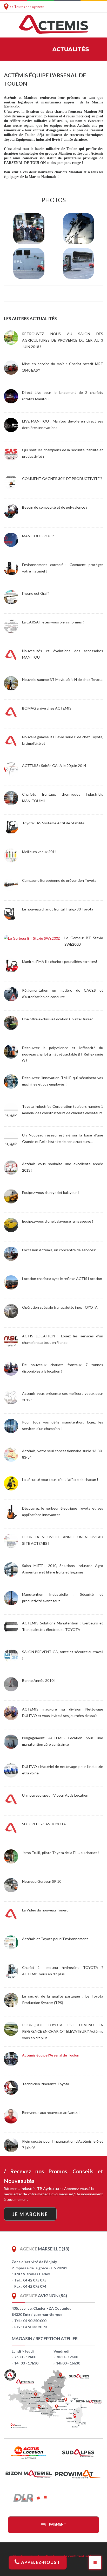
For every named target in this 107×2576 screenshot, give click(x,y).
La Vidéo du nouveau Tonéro (45, 1910)
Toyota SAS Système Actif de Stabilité (53, 823)
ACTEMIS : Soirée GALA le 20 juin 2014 (54, 766)
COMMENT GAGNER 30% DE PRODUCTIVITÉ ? (62, 479)
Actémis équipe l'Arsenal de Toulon (51, 2055)
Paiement (57, 2524)
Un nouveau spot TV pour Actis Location (55, 1795)
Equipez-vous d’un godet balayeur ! (51, 1192)
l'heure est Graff (35, 593)
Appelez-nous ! (40, 2562)
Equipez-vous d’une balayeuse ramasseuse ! (58, 1221)
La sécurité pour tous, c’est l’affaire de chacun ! (60, 1479)
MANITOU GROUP (38, 536)
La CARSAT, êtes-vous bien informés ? (53, 622)
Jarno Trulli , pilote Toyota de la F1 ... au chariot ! (61, 1853)
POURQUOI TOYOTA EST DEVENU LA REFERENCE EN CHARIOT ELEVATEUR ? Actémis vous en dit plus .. (63, 2031)
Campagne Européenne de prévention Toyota (59, 880)
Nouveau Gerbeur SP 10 (42, 1881)
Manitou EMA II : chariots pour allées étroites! (60, 962)
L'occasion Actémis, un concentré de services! (59, 1250)
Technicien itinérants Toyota (46, 2084)
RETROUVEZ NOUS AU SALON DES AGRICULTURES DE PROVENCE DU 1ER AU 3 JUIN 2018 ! (63, 340)
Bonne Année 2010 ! (39, 1680)
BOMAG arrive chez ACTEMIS (47, 708)
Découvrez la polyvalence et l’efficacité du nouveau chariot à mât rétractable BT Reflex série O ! (63, 1054)
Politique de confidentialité (70, 2556)
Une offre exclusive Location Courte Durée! (58, 1019)
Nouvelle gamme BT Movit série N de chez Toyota (62, 679)
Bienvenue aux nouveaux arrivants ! (51, 2112)
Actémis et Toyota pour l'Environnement (55, 1939)
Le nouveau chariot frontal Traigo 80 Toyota (58, 909)
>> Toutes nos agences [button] (27, 7)
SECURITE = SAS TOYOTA (44, 1824)
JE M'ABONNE (30, 2214)
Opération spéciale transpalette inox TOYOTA (60, 1307)
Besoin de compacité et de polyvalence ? (55, 507)
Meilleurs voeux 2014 (39, 852)
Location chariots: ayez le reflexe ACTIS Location (62, 1279)
